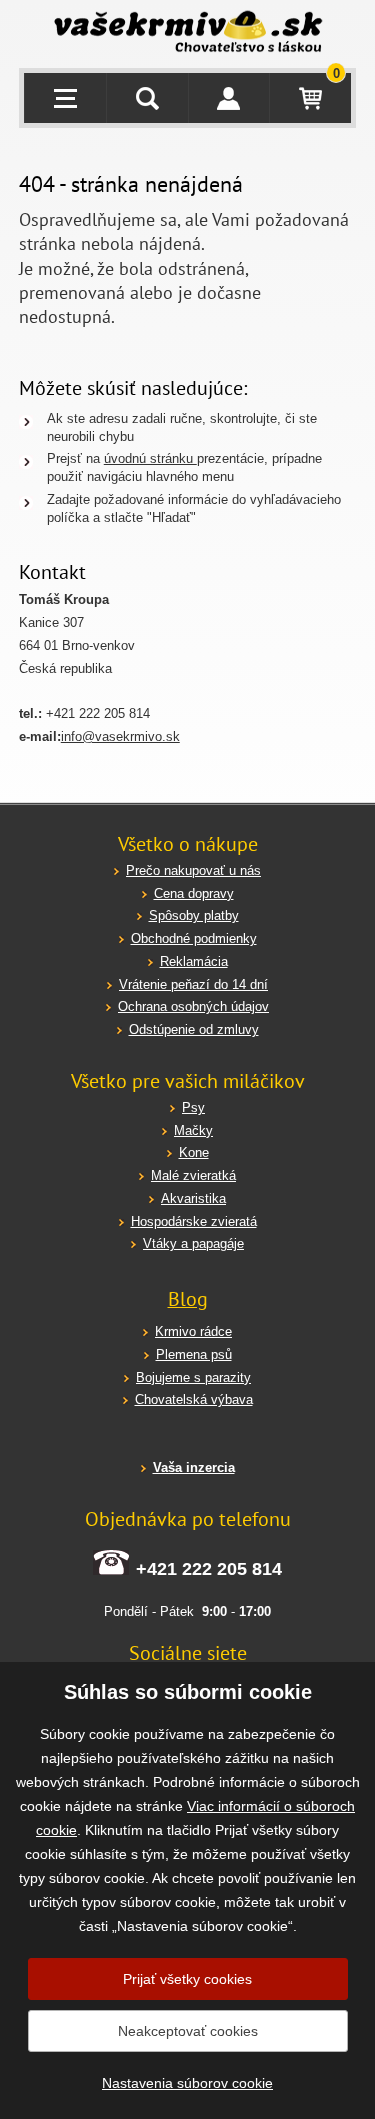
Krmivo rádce (193, 1331)
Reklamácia (194, 961)
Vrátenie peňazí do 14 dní (193, 984)
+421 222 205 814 (209, 1569)
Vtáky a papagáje (193, 1243)
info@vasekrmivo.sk (120, 736)
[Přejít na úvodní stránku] (188, 34)
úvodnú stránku (150, 458)
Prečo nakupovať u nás (193, 870)
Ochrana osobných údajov (193, 1006)
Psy (193, 1107)
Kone (194, 1152)
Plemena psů (194, 1354)
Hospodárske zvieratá (194, 1221)
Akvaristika (193, 1198)
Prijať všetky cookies (187, 1979)
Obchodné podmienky (194, 938)
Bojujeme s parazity (193, 1377)
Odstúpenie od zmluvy (194, 1029)
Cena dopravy (194, 893)
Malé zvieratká (193, 1175)
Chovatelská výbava (194, 1399)
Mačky (193, 1130)
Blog (188, 1299)
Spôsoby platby (194, 915)
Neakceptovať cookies (188, 2031)
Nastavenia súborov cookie (187, 2083)
